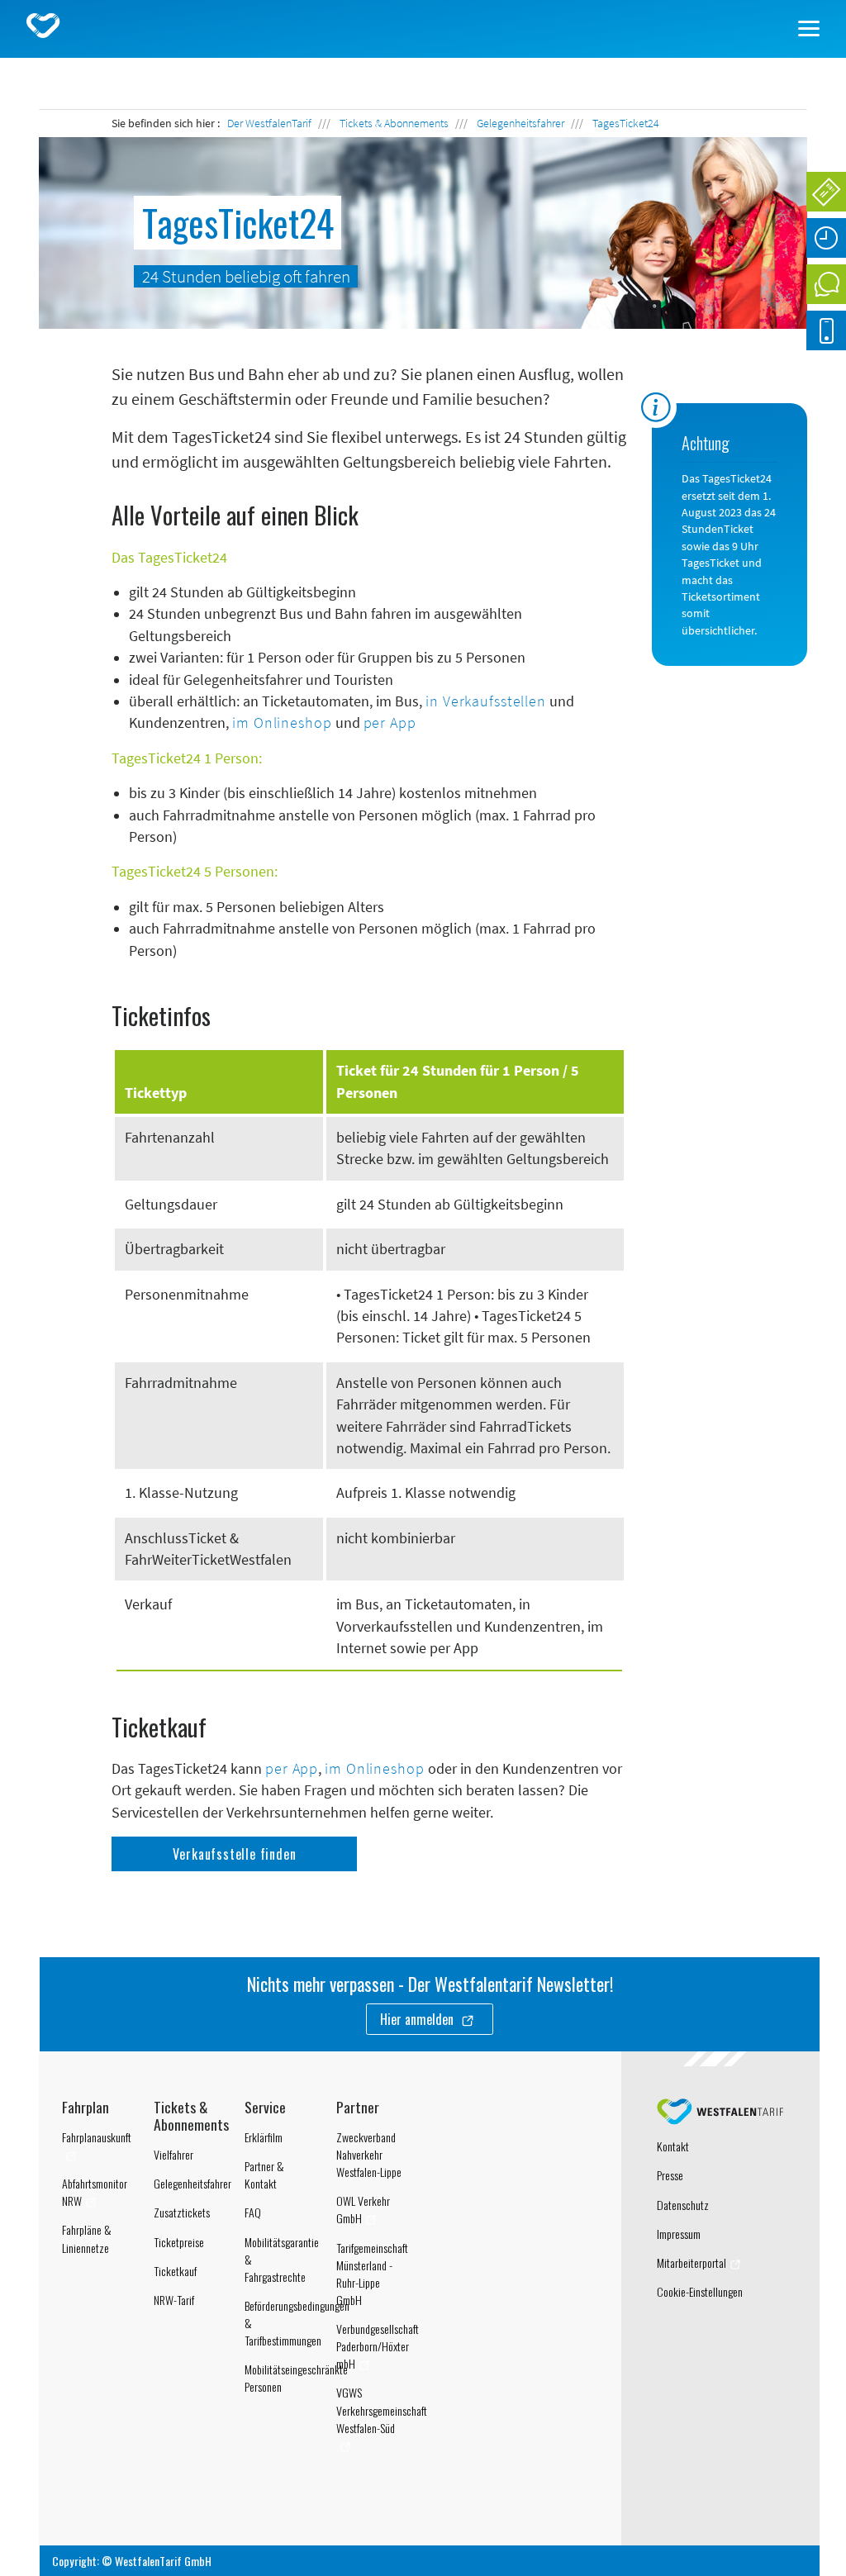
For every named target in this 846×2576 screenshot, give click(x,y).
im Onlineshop (282, 723)
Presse (670, 2175)
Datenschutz (683, 2205)
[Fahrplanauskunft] (826, 238)
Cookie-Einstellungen (700, 2291)
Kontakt (673, 2146)
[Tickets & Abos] (826, 192)
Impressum (679, 2234)
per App (390, 723)
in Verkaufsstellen (486, 701)
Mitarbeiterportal (692, 2262)
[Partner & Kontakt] (826, 284)
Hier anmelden (418, 2019)
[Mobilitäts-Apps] (826, 330)
